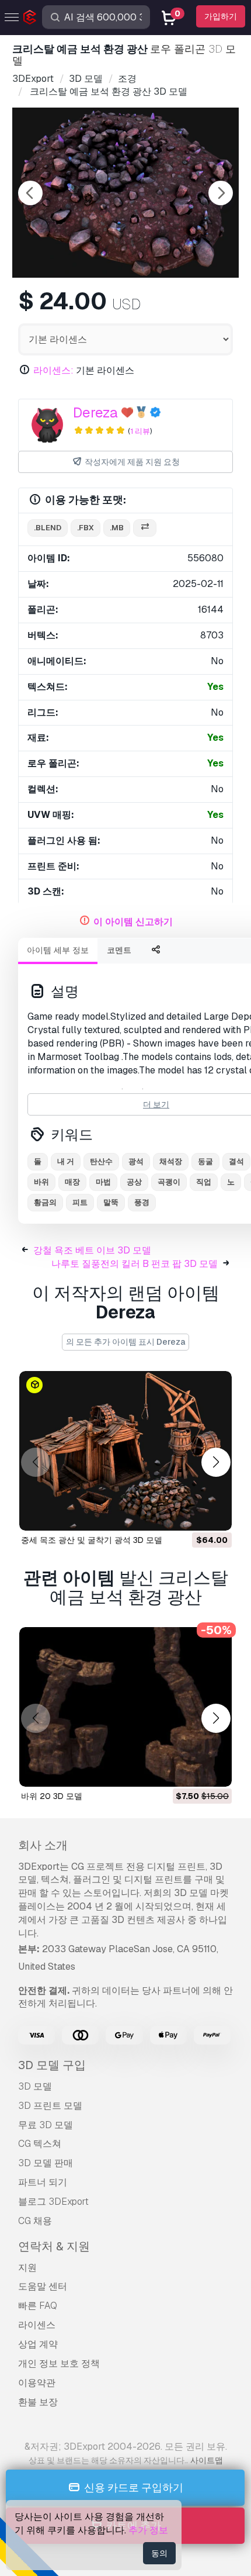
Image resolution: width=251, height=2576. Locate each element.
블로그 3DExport (53, 2202)
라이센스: (53, 370)
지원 (27, 2268)
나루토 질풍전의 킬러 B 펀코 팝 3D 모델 (135, 1264)
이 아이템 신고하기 (133, 922)
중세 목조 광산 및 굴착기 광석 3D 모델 (92, 1540)
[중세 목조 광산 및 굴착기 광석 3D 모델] (125, 1451)
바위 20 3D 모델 (52, 1796)
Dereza (95, 412)
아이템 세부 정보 (58, 950)
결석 (236, 1161)
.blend (48, 528)
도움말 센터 (43, 2286)
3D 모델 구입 (52, 2065)
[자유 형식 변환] (145, 528)
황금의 (45, 1202)
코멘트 (119, 950)
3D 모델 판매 (46, 2163)
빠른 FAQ (38, 2306)
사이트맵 (207, 2460)
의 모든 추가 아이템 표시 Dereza (125, 1342)
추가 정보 (148, 2530)
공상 (134, 1182)
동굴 (205, 1161)
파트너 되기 (43, 2182)
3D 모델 (35, 2086)
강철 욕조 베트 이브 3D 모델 (92, 1250)
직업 (204, 1182)
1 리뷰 (140, 431)
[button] (216, 1463)
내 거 (66, 1161)
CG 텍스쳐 (40, 2144)
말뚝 (111, 1202)
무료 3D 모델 (46, 2125)
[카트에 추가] (191, 1514)
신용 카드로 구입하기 (133, 2487)
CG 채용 (35, 2221)
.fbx (86, 528)
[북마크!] (215, 1514)
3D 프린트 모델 (50, 2106)
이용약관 (37, 2383)
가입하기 (221, 16)
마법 (103, 1182)
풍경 (142, 1202)
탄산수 (101, 1161)
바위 (41, 1182)
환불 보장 (38, 2402)
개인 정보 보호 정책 (59, 2363)
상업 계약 (38, 2344)
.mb (117, 528)
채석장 (171, 1161)
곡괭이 (169, 1182)
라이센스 (37, 2325)
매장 (72, 1182)
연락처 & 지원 (54, 2246)
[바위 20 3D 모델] (125, 1707)
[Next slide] (221, 193)
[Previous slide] (30, 193)
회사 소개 (43, 1845)
